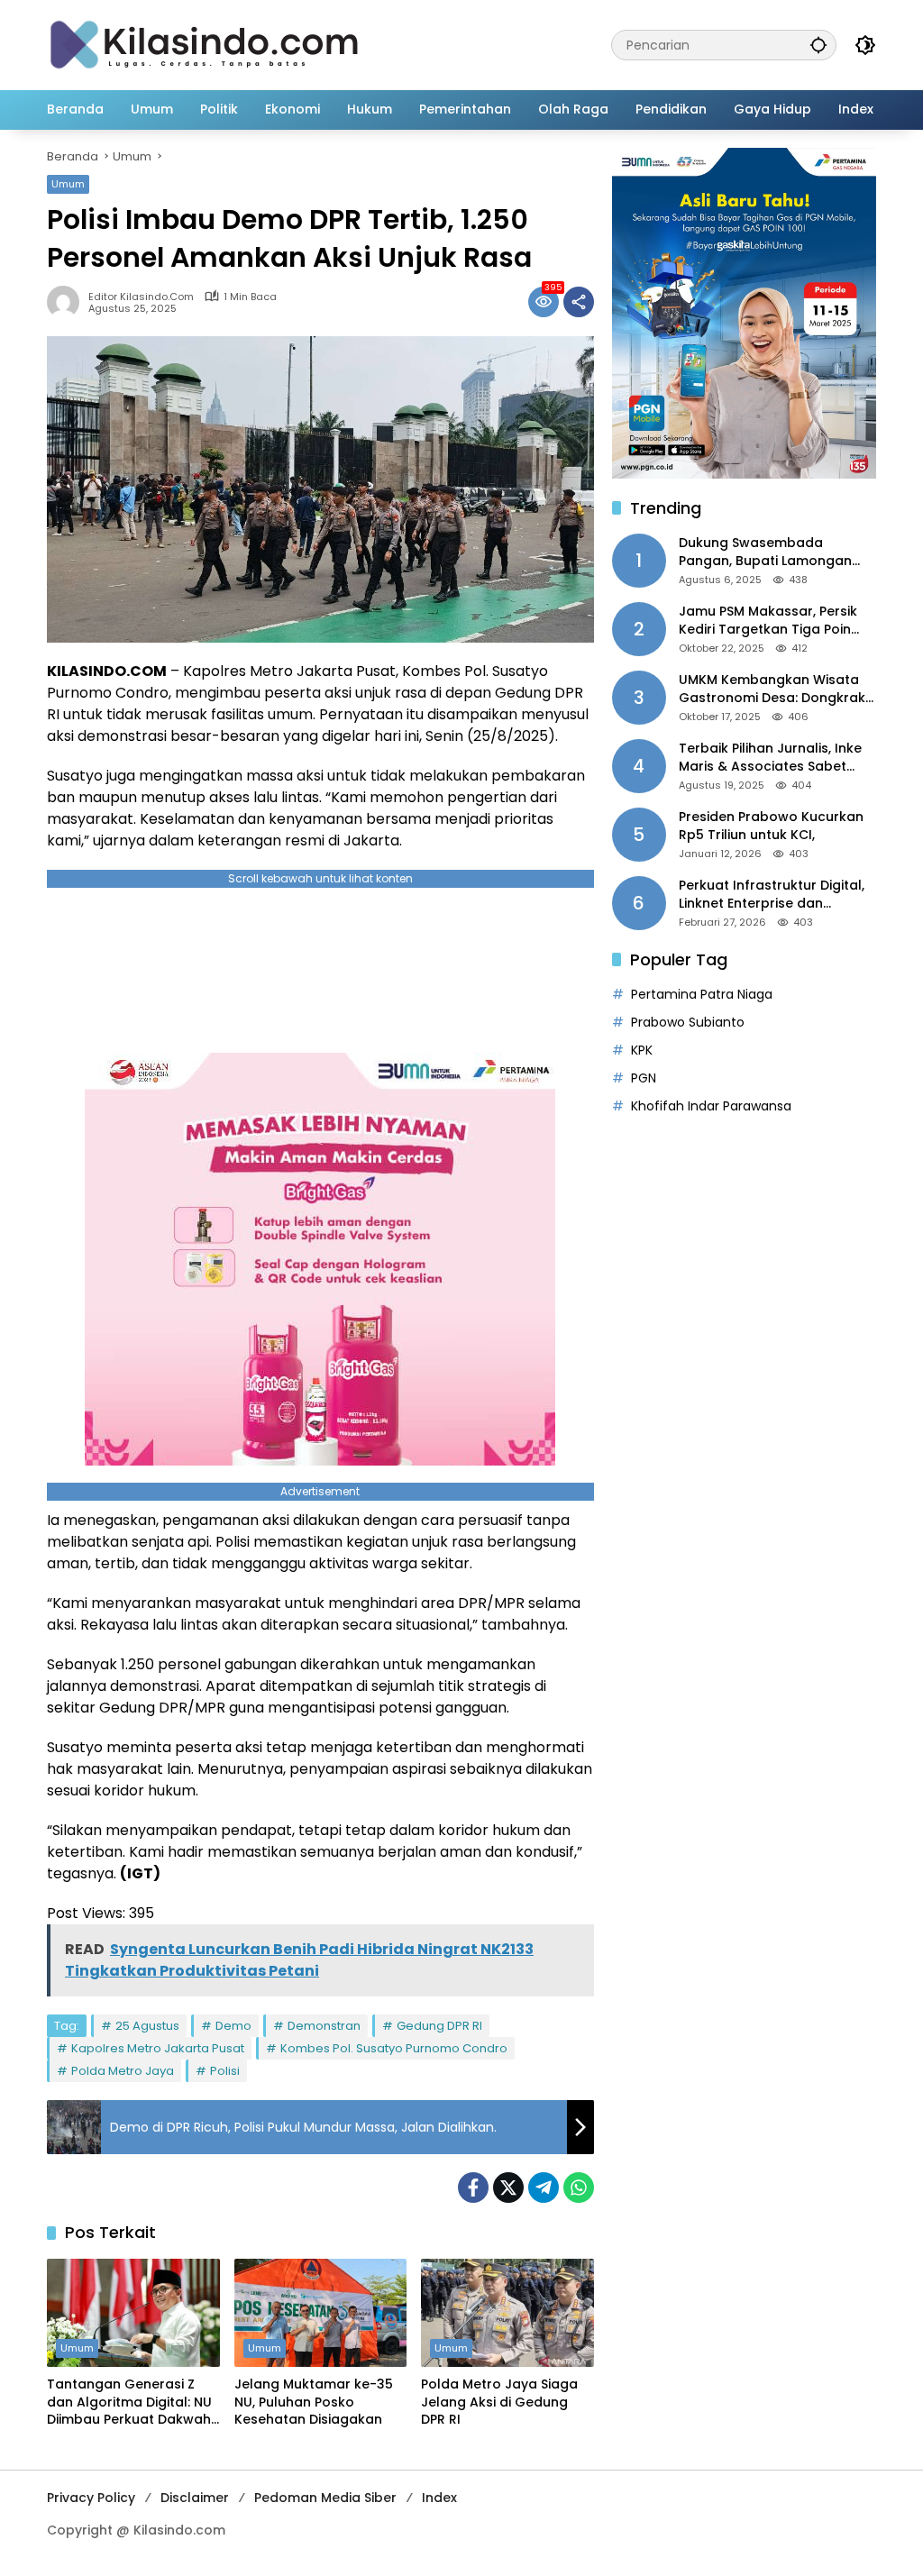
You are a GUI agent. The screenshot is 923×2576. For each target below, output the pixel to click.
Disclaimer (195, 2498)
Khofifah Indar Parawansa (711, 1106)
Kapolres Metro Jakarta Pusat (158, 2048)
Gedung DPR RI (439, 2026)
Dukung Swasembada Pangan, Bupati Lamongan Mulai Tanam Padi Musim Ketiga (765, 552)
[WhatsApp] (579, 2188)
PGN (644, 1078)
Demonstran (324, 2026)
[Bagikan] (579, 302)
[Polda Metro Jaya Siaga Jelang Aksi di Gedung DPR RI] (507, 2313)
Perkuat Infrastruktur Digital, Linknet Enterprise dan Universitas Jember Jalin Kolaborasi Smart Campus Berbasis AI (772, 895)
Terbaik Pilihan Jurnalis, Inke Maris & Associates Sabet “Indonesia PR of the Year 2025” (770, 758)
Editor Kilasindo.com (141, 297)
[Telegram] (544, 2188)
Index (439, 2498)
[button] (818, 45)
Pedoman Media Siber (325, 2498)
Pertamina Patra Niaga (702, 994)
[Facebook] (473, 2188)
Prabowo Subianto (688, 1022)
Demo (233, 2026)
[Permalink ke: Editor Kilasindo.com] (68, 302)
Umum (68, 184)
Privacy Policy (91, 2498)
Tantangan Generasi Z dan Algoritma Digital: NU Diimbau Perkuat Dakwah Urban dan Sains (129, 2402)
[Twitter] (508, 2188)
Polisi (225, 2071)
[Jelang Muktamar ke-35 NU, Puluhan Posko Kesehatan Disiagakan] (321, 2313)
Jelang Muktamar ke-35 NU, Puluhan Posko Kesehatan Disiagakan (314, 2402)
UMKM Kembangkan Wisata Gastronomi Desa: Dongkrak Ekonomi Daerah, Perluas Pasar (772, 689)
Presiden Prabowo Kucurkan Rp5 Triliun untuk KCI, (771, 826)
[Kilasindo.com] (205, 44)
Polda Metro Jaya (123, 2071)
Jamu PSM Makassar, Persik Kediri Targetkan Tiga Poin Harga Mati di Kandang (768, 621)
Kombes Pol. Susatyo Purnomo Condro (394, 2048)
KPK (642, 1050)
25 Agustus (147, 2026)
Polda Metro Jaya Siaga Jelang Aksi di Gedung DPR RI (499, 2402)
